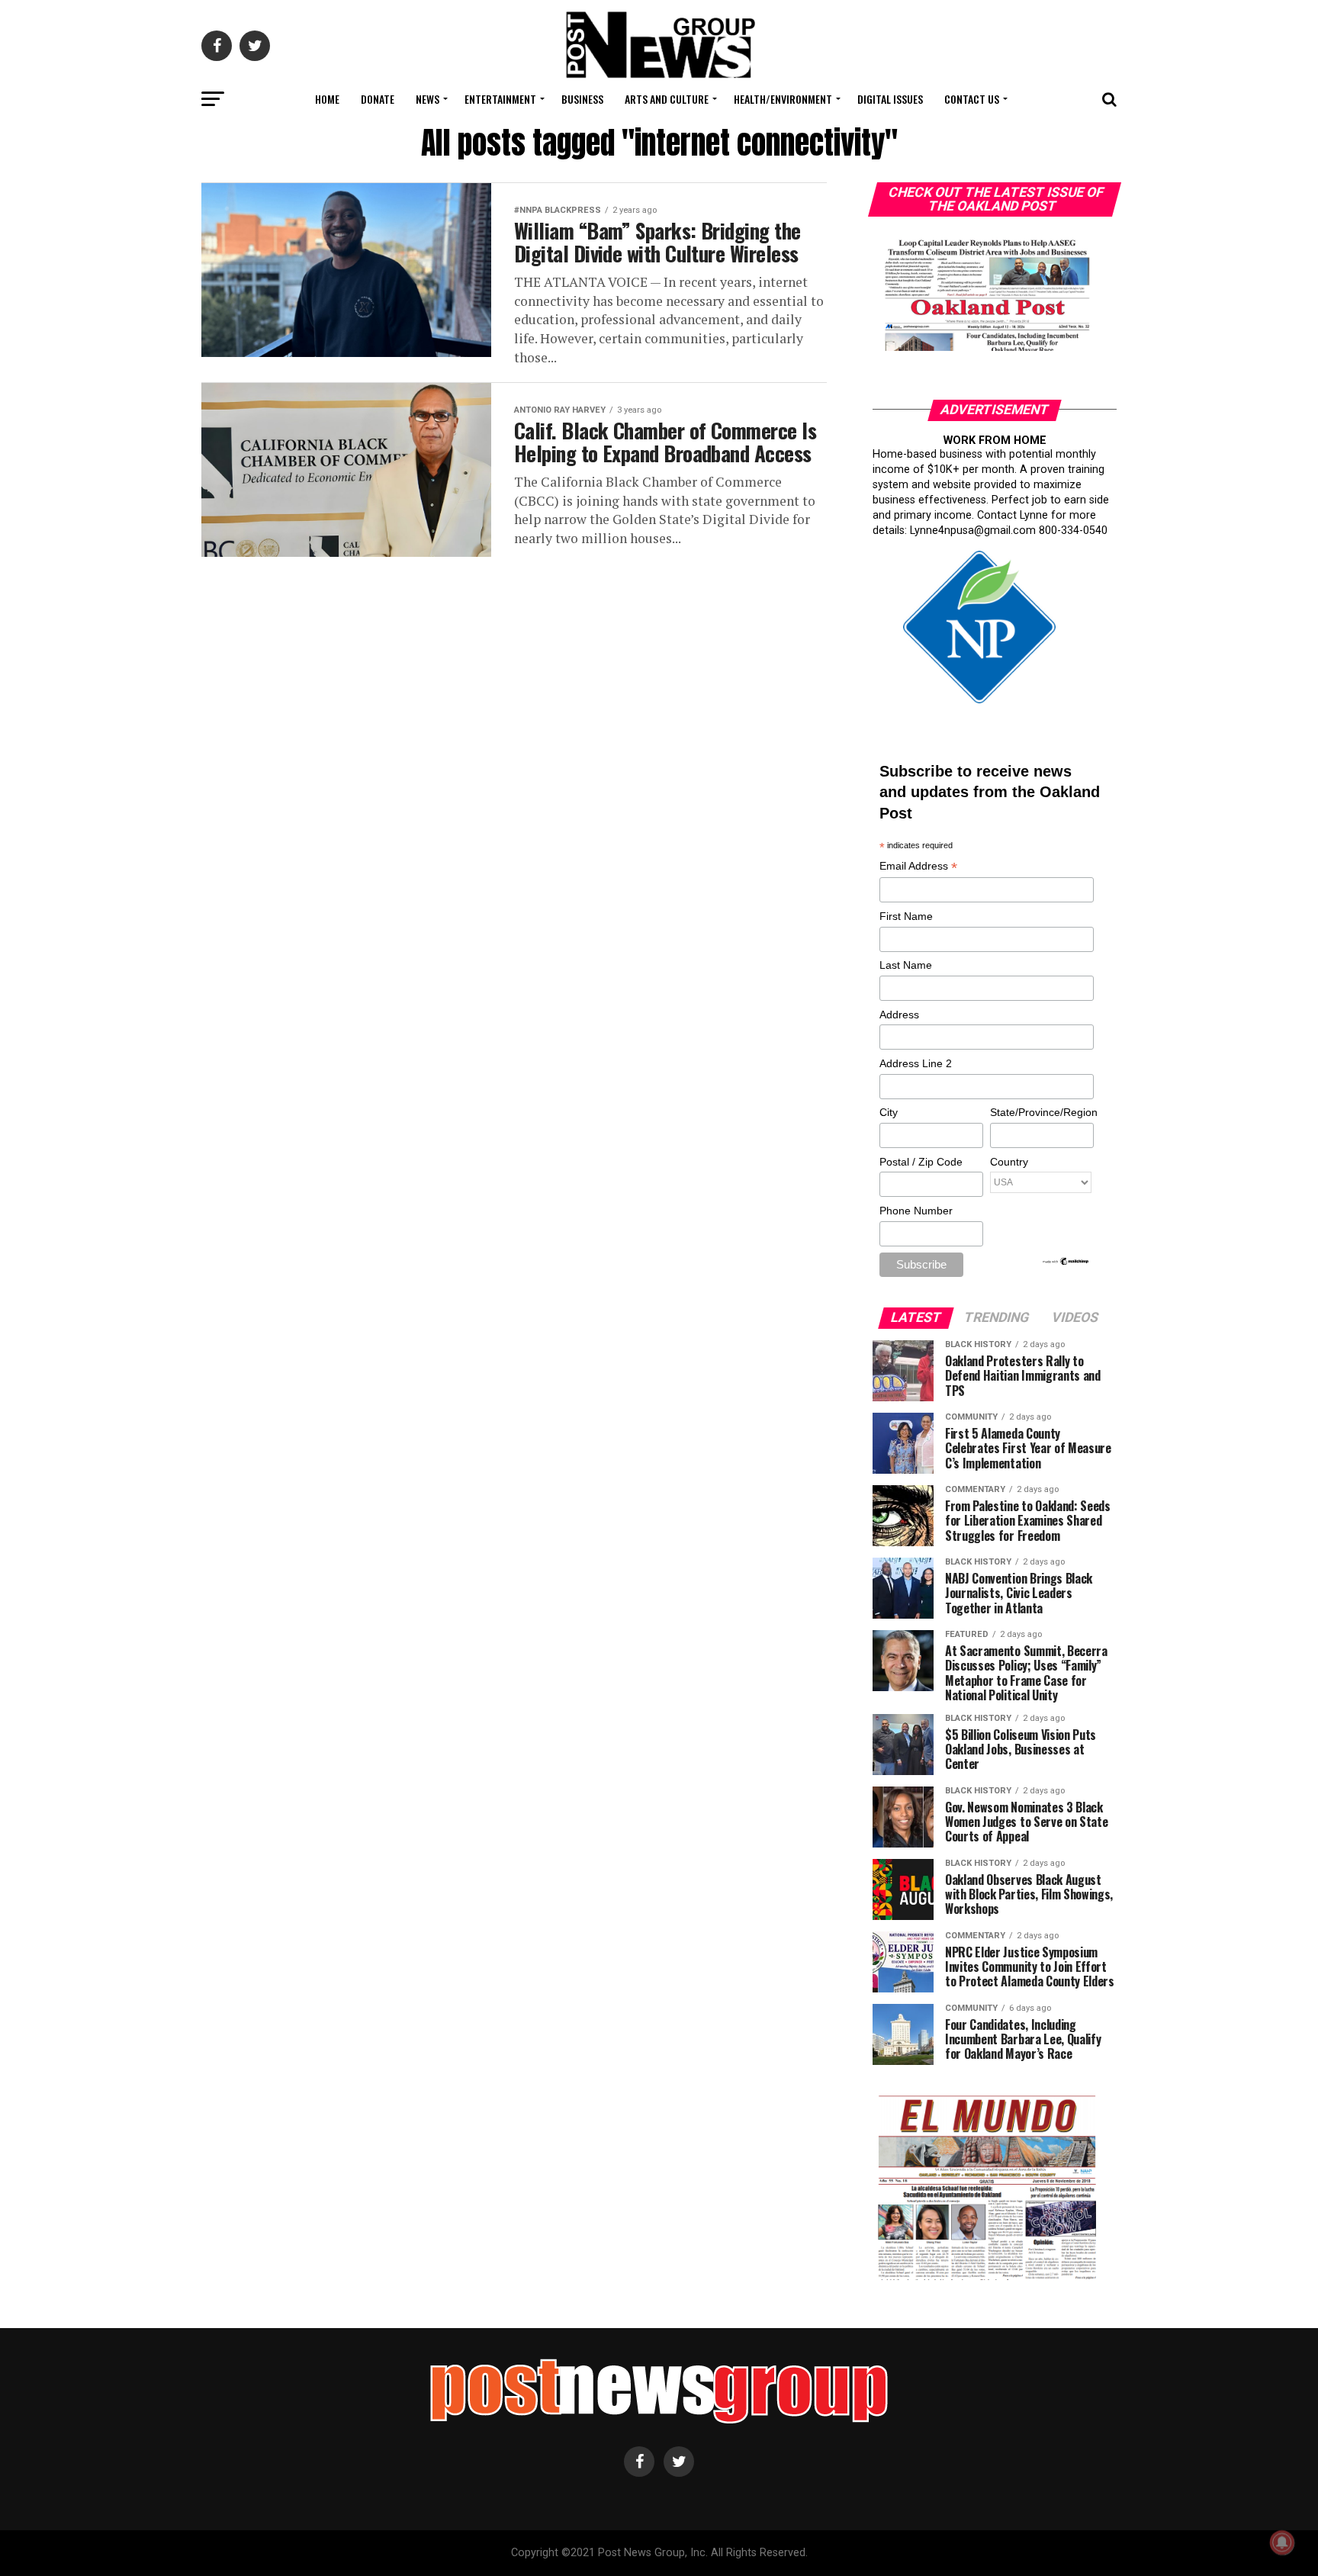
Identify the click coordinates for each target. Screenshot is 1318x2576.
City (889, 1112)
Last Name (906, 965)
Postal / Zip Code (921, 1162)
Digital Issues (890, 99)
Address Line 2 (916, 1063)
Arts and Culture (667, 99)
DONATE (378, 99)
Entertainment (500, 99)
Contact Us (972, 99)
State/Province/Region (1041, 1112)
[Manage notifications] (1282, 2542)
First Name (906, 916)
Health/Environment (783, 99)
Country (1009, 1162)
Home (327, 99)
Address (899, 1015)
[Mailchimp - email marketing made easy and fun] (1066, 1262)
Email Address (918, 867)
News (428, 99)
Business (582, 99)
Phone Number (916, 1211)
